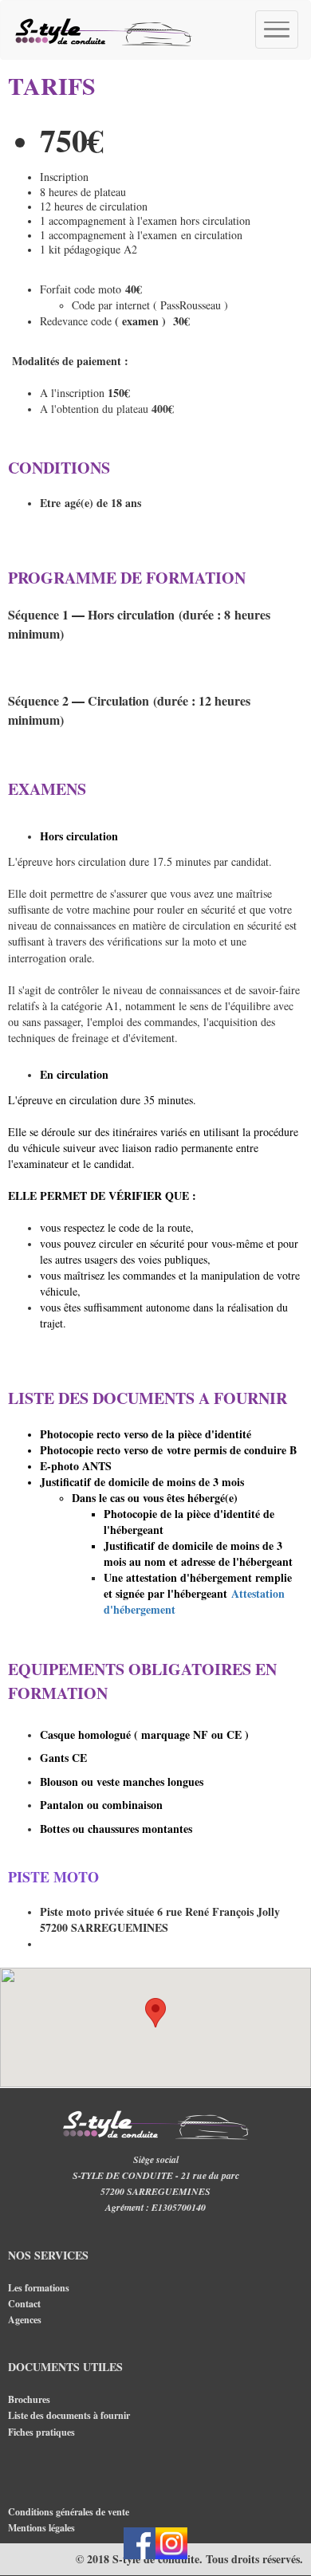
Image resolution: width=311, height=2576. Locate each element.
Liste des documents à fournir (69, 2415)
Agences (26, 2320)
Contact (24, 2304)
